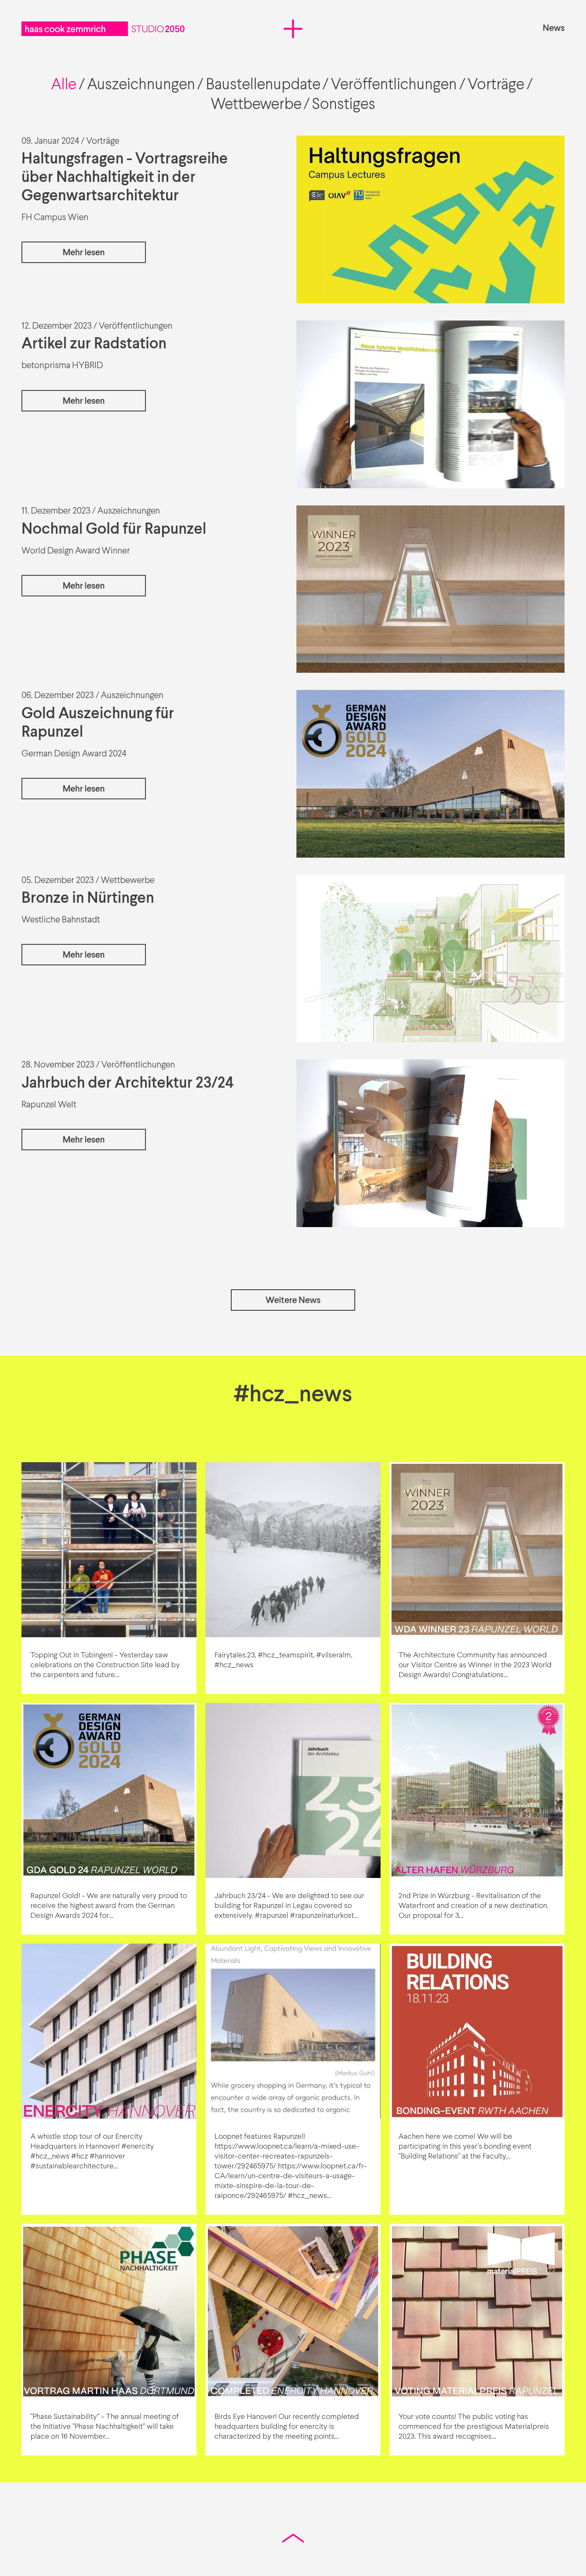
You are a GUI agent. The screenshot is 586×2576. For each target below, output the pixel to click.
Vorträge (496, 85)
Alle (64, 85)
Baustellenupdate (263, 85)
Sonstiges (344, 105)
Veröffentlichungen (394, 85)
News (554, 29)
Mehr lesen (84, 253)
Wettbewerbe (256, 105)
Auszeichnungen (141, 85)
